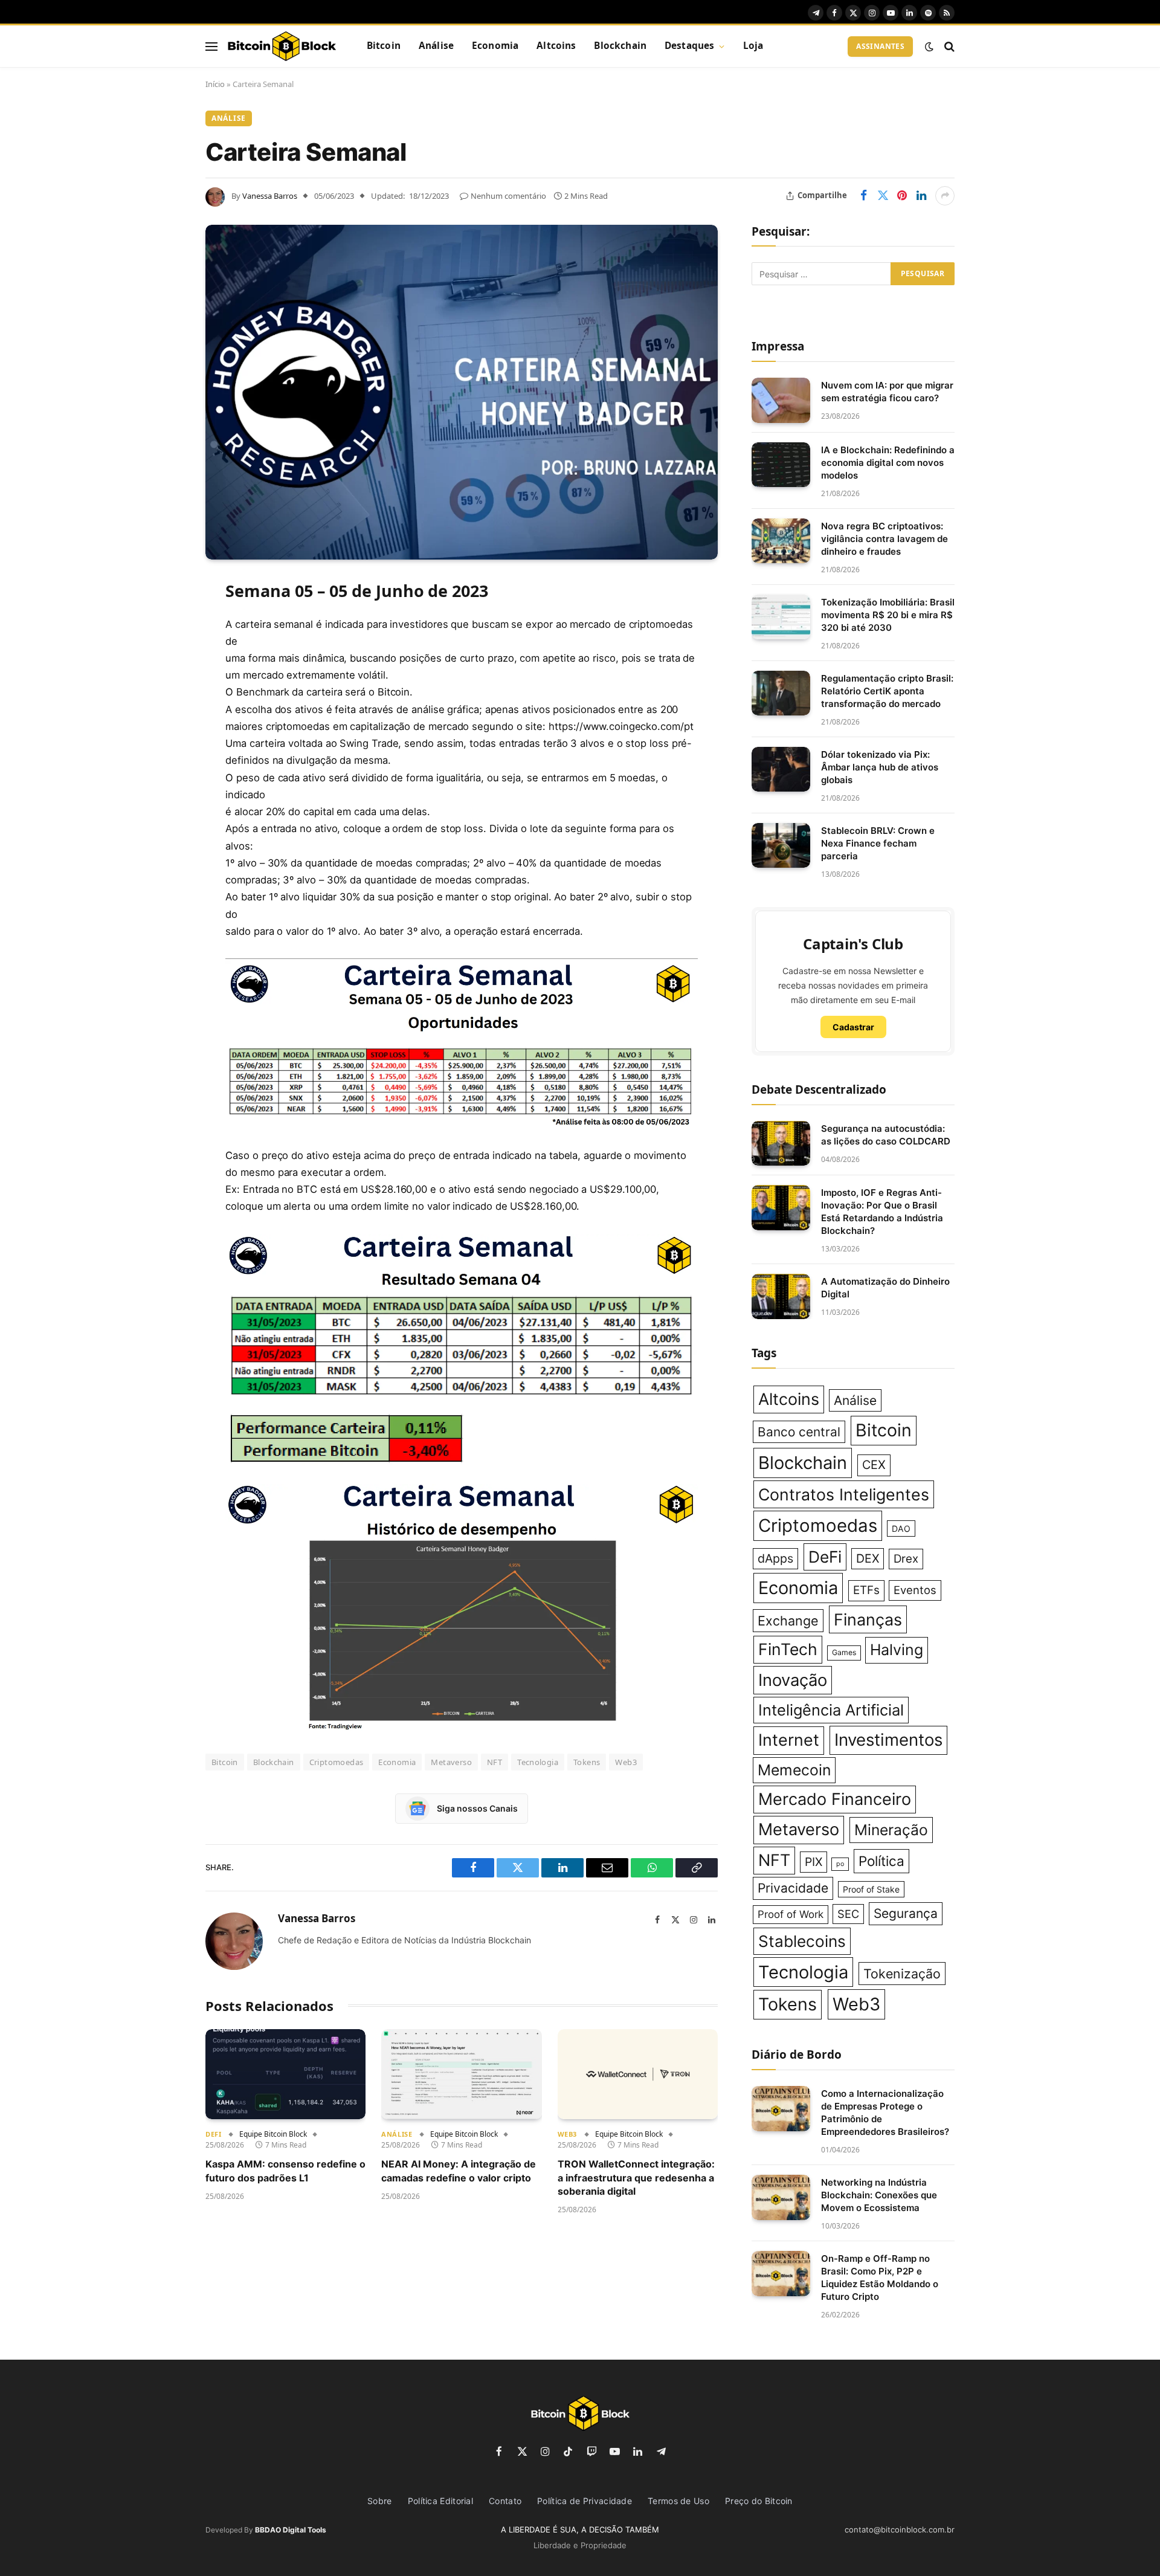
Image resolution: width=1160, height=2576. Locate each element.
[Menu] (211, 46)
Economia (495, 46)
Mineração (891, 1830)
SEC (848, 1914)
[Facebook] (163, 619)
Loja (753, 46)
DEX (868, 1558)
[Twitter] (163, 650)
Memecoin (794, 1770)
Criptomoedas (337, 1762)
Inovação (793, 1680)
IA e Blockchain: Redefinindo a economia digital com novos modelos (888, 463)
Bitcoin (384, 46)
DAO (901, 1528)
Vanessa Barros (270, 196)
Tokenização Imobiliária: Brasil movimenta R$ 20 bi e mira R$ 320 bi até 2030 (888, 615)
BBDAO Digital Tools (291, 2530)
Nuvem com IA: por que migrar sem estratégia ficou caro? (887, 392)
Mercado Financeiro (835, 1799)
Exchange (788, 1621)
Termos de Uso (678, 2501)
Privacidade (793, 1888)
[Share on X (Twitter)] (883, 196)
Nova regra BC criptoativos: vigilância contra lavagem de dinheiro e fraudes (884, 539)
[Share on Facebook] (863, 196)
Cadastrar (853, 1027)
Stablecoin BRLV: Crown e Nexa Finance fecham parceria (878, 843)
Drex (906, 1559)
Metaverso (451, 1762)
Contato (505, 2501)
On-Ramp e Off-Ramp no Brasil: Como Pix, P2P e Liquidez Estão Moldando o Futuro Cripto (880, 2277)
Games (844, 1652)
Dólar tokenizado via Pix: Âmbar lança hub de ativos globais (880, 767)
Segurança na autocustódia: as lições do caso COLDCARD (886, 1135)
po (840, 1864)
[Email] (163, 742)
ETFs (866, 1590)
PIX (814, 1862)
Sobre (380, 2501)
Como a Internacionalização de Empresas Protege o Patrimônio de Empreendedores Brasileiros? (885, 2113)
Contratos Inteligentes (844, 1494)
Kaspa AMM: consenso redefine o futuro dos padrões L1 (285, 2171)
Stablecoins (802, 1941)
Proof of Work (791, 1914)
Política (881, 1861)
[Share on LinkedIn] (921, 196)
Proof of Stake (871, 1889)
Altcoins (556, 46)
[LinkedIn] (163, 680)
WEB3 (567, 2134)
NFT (495, 1762)
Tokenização (902, 1974)
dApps (775, 1558)
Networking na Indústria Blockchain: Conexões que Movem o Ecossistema (879, 2195)
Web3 (626, 1762)
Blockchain (620, 46)
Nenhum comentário (508, 196)
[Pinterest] (163, 711)
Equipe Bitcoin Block (273, 2134)
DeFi (213, 2134)
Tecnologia (538, 1762)
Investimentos (888, 1740)
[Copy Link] (163, 834)
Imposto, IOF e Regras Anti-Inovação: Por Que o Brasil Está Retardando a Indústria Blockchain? (882, 1212)
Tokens (587, 1762)
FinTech (788, 1649)
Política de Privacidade (585, 2501)
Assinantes (880, 46)
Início (215, 84)
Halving (897, 1650)
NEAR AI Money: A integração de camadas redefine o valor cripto (459, 2171)
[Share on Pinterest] (902, 196)
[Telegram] (163, 773)
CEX (874, 1465)
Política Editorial (440, 2501)
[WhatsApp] (163, 804)
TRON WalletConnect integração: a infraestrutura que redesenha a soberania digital (636, 2177)
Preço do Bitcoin (759, 2501)
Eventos (915, 1590)
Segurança (906, 1913)
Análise (436, 46)
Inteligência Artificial (831, 1710)
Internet (789, 1740)
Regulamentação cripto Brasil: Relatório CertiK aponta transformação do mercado (887, 691)
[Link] (282, 47)
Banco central (799, 1432)
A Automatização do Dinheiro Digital (885, 1288)
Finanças (868, 1619)
